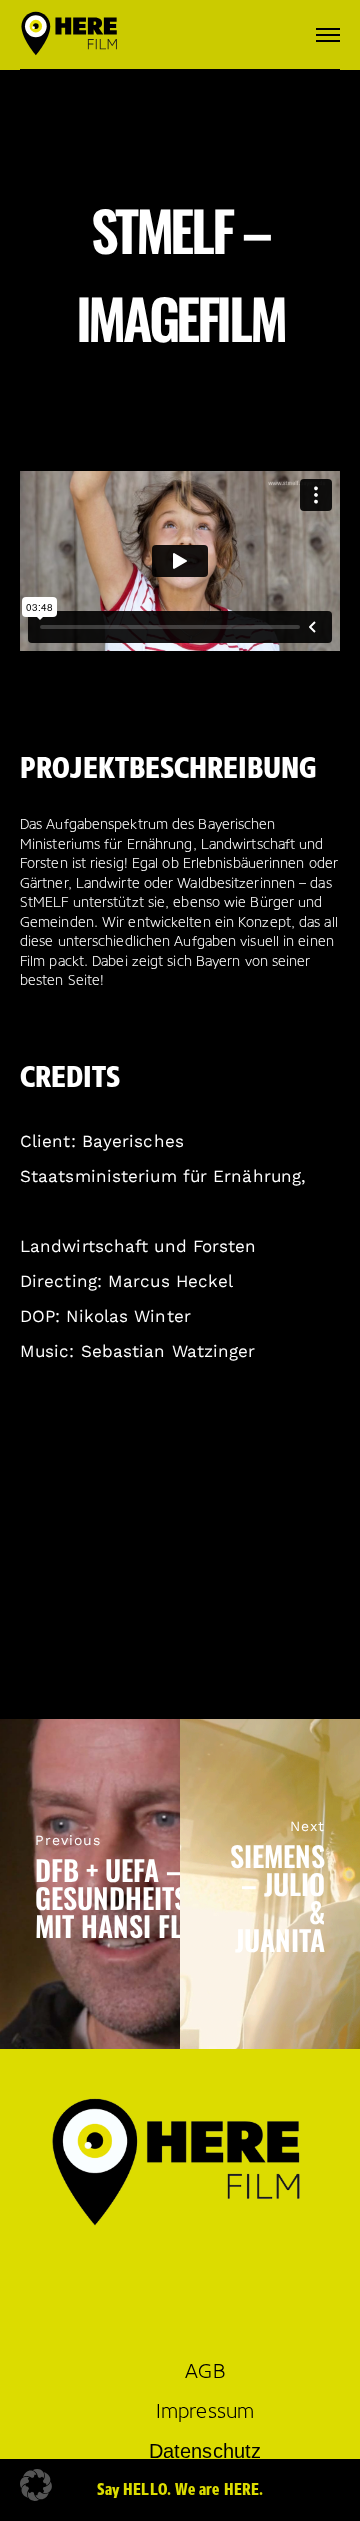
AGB (204, 2371)
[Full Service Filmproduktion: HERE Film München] (70, 34)
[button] (36, 2485)
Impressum (205, 2411)
